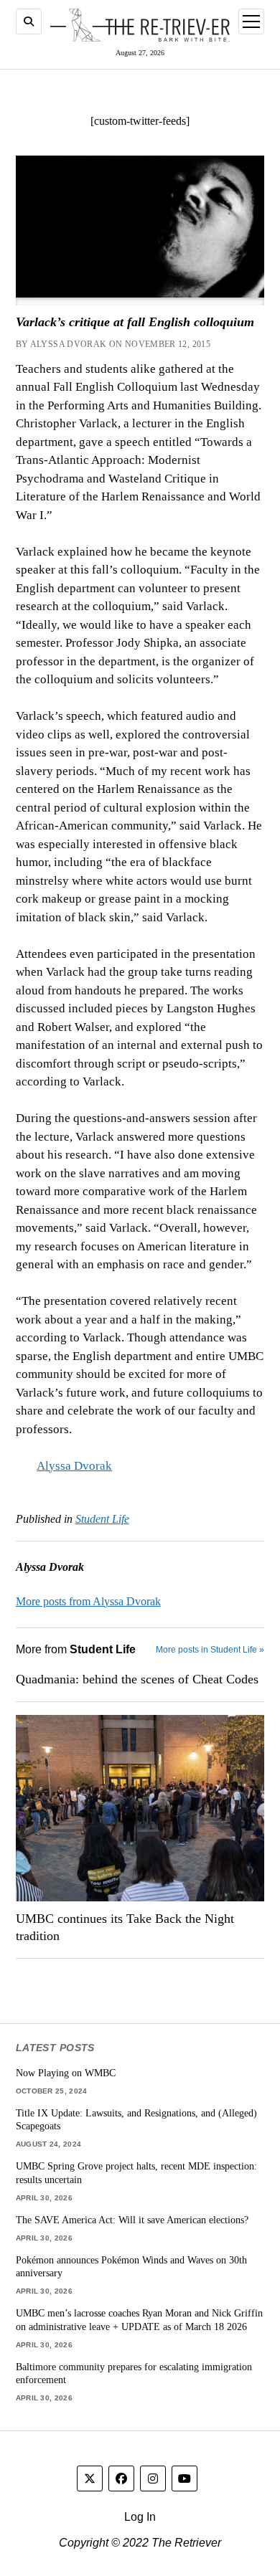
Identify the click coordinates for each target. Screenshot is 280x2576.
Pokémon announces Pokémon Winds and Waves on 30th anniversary (131, 2267)
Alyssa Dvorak (74, 1466)
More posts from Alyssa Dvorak (88, 1601)
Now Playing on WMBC (66, 2073)
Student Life (102, 1519)
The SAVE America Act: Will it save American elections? (132, 2220)
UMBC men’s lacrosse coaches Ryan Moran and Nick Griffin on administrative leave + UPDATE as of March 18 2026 (139, 2320)
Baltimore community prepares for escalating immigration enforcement (134, 2373)
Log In (140, 2517)
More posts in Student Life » (210, 1650)
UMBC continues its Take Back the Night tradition (125, 1927)
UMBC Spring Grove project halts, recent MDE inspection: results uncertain (136, 2173)
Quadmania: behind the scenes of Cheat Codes (137, 1679)
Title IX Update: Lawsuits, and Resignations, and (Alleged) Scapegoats (136, 2120)
